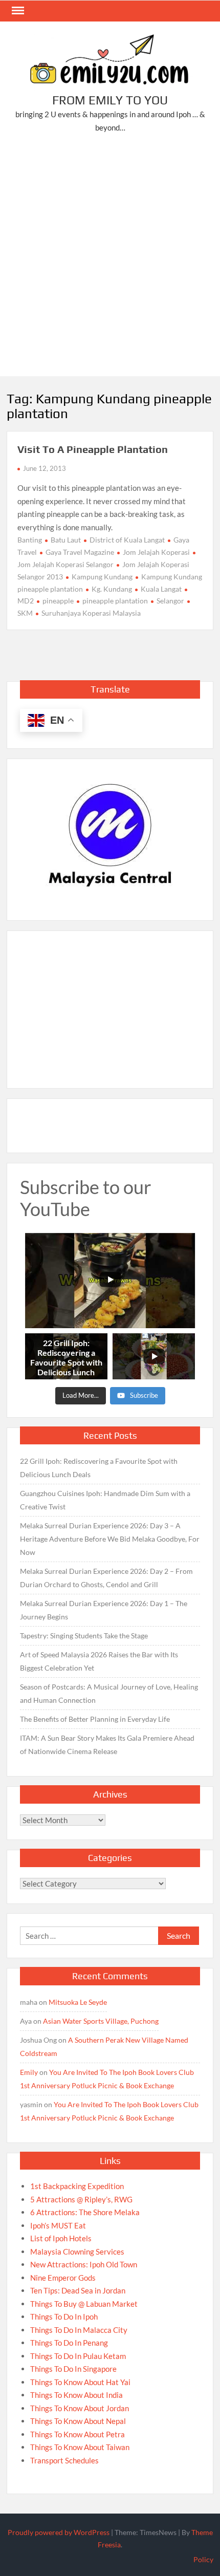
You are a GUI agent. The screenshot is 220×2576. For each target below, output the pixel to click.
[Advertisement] (110, 257)
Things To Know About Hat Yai (80, 2382)
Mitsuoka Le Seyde (78, 2002)
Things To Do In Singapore (73, 2369)
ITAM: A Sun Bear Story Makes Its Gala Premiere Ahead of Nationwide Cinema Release (107, 1745)
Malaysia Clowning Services (77, 2252)
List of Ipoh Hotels (61, 2238)
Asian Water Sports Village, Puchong (101, 2021)
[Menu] (17, 11)
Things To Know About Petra (78, 2434)
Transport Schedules (64, 2460)
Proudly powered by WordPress (59, 2532)
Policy (203, 2559)
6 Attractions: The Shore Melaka (85, 2212)
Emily (29, 2072)
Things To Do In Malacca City (79, 2330)
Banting (30, 540)
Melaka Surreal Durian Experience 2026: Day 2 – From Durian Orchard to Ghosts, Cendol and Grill (106, 1578)
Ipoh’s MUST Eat (58, 2225)
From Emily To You (110, 100)
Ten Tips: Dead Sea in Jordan (78, 2290)
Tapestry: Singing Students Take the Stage (84, 1636)
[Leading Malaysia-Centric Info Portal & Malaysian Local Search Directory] (110, 836)
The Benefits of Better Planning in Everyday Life (95, 1719)
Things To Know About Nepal (78, 2421)
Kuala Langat (161, 589)
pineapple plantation (115, 601)
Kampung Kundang (102, 577)
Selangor (170, 601)
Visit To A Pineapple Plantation (93, 449)
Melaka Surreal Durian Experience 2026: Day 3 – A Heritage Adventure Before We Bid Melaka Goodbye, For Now (110, 1539)
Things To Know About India (76, 2395)
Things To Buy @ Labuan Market (84, 2304)
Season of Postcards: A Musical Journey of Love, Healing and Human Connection (109, 1693)
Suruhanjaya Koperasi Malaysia (91, 613)
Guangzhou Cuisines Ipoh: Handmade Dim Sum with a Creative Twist (105, 1500)
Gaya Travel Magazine (80, 552)
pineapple (58, 601)
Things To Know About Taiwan (80, 2447)
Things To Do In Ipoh (64, 2317)
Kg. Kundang (112, 589)
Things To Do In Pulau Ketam (78, 2356)
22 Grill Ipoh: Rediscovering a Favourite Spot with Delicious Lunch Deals (99, 1468)
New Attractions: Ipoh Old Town (84, 2264)
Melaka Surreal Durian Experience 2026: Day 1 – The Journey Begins (104, 1610)
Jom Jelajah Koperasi (156, 552)
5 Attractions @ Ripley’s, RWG (81, 2199)
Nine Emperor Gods (63, 2278)
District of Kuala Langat (127, 540)
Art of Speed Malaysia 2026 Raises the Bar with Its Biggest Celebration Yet (99, 1661)
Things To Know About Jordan (80, 2408)
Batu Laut (66, 540)
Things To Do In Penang (69, 2343)
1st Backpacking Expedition (77, 2186)
